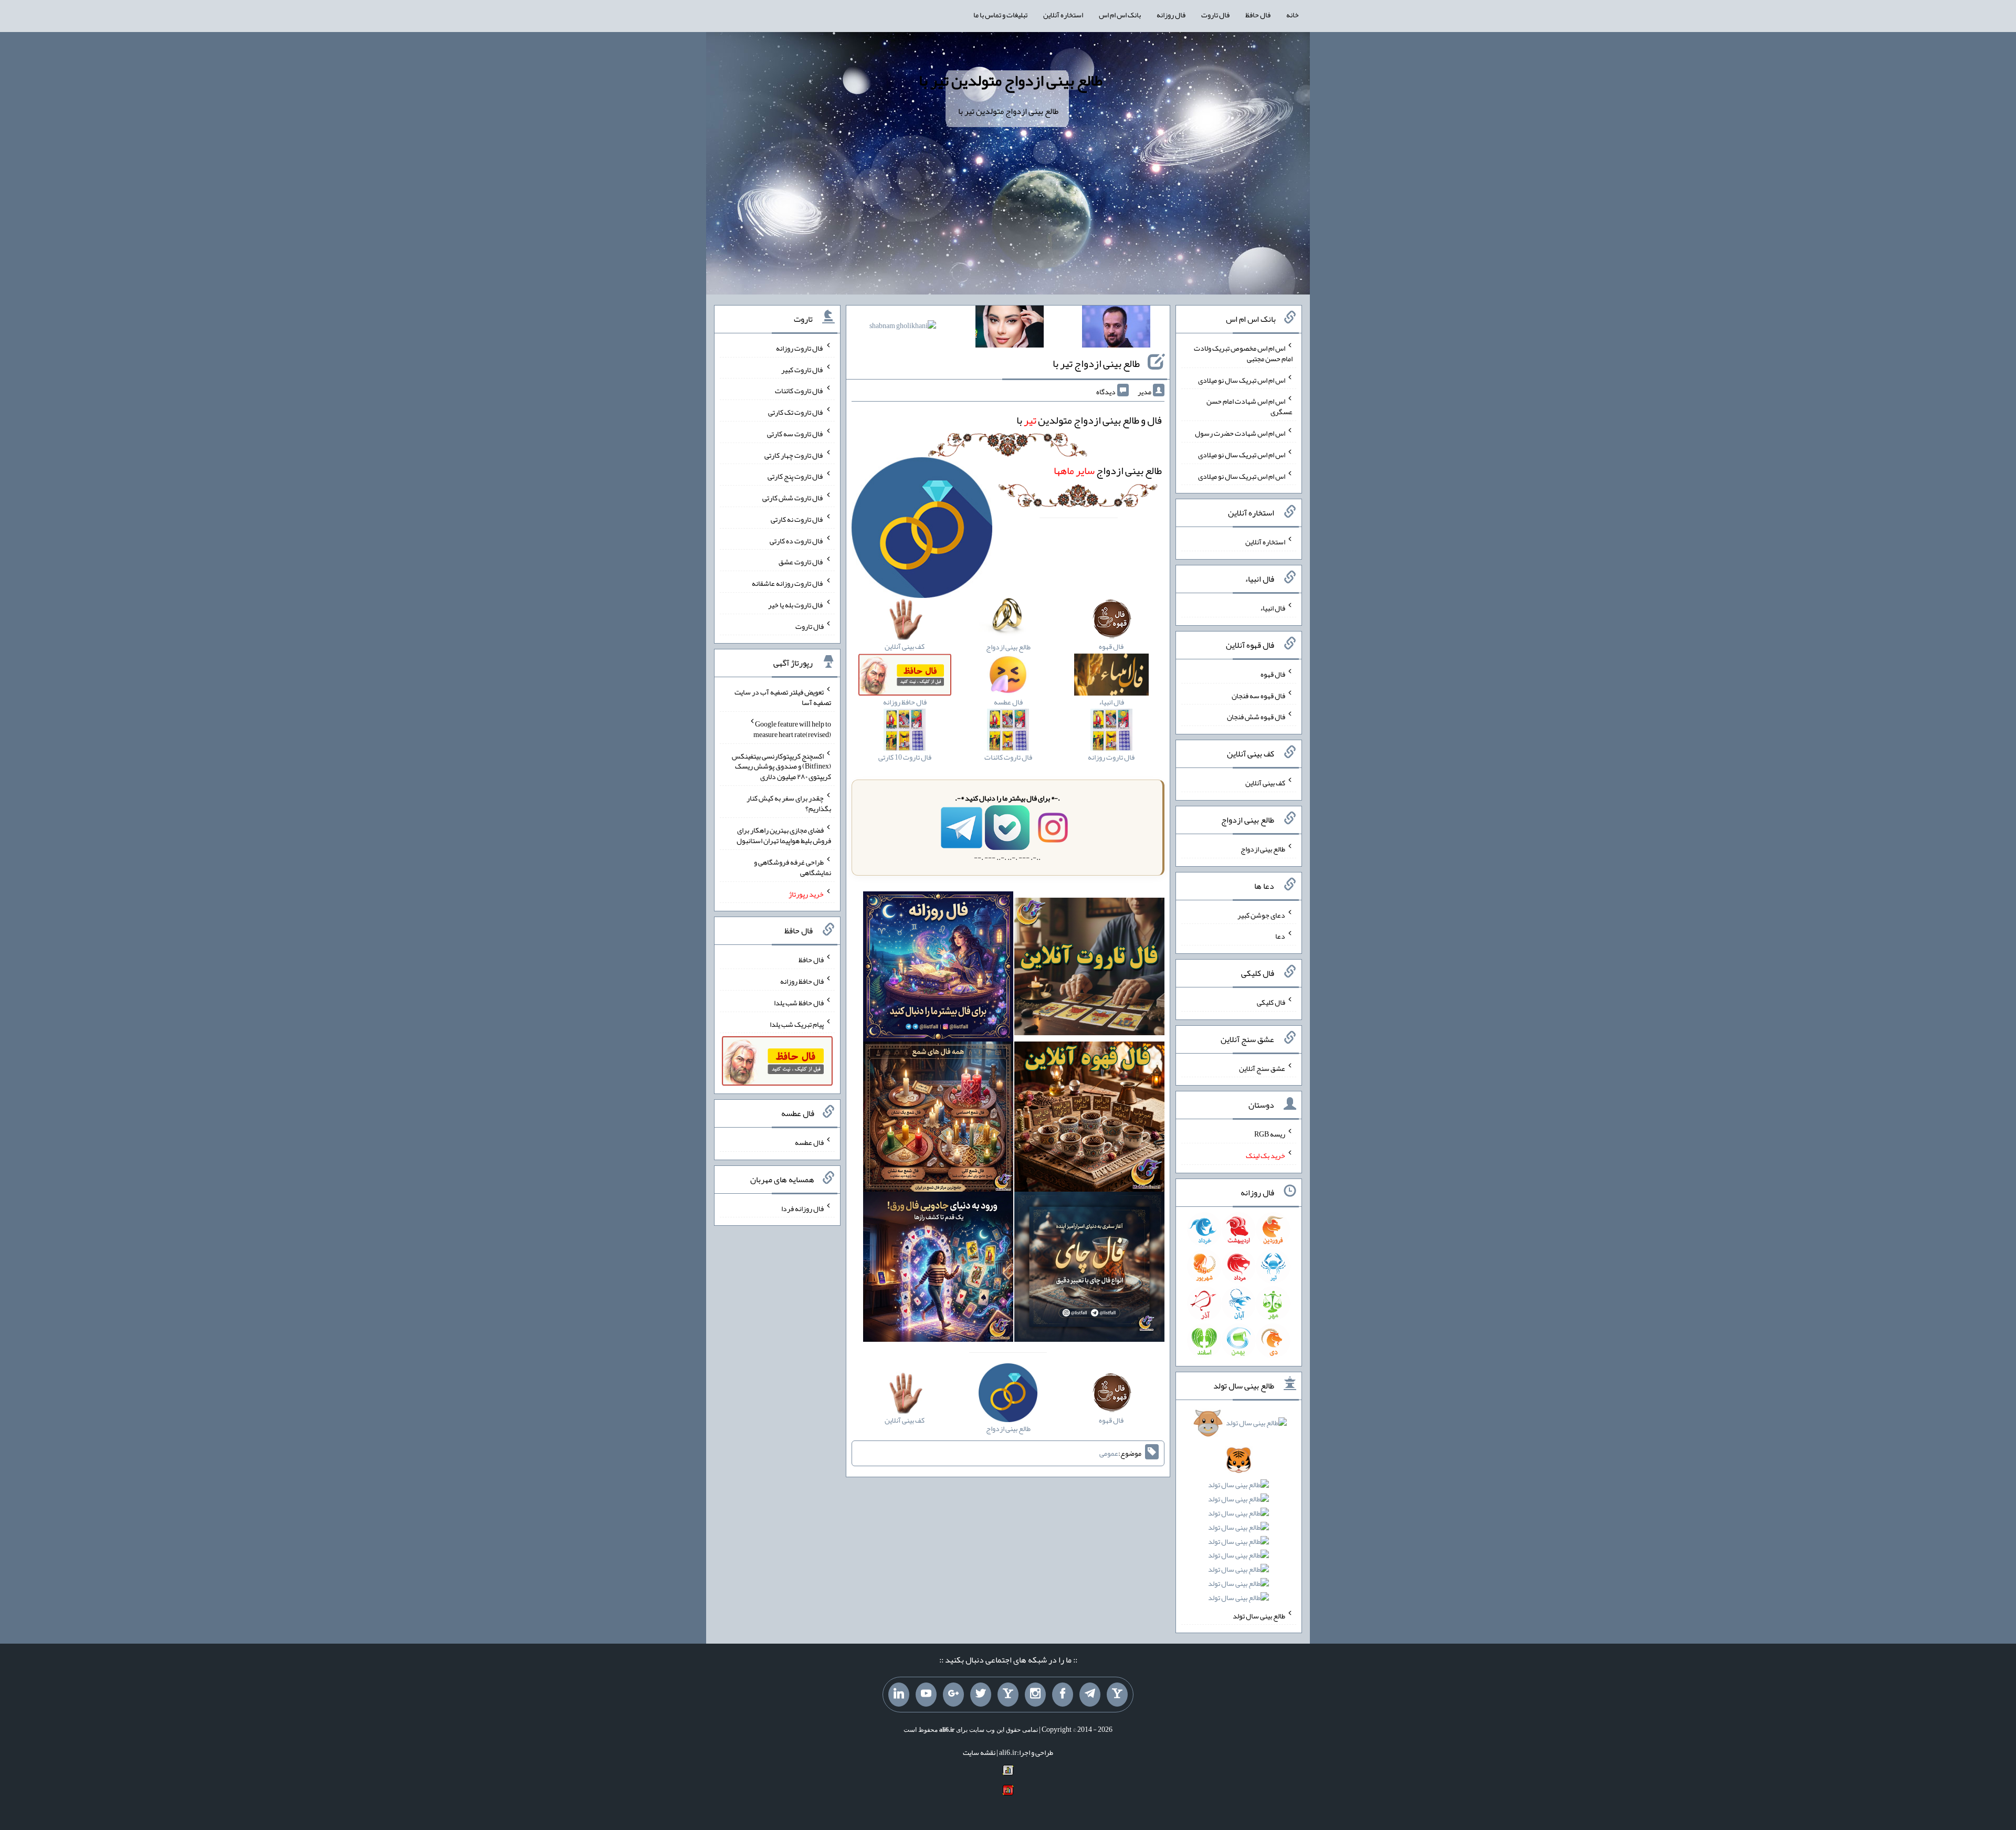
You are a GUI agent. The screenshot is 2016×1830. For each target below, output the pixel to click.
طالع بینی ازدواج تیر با (1096, 363)
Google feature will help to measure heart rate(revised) (792, 729)
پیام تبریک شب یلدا (797, 1024)
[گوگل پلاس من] (953, 1695)
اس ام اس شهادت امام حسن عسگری (1249, 406)
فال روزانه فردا (802, 1208)
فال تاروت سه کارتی (795, 434)
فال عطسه (809, 1142)
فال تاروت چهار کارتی (794, 455)
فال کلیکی (1271, 1002)
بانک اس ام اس (1120, 15)
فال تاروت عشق (801, 562)
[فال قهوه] (1089, 1119)
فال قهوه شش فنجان (1256, 717)
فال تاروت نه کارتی (797, 519)
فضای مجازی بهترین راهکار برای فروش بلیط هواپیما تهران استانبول (784, 835)
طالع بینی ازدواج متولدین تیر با (1011, 80)
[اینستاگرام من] (1035, 1695)
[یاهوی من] (1117, 1695)
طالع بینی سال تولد (1259, 1615)
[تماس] (1008, 1695)
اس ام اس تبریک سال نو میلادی (1242, 380)
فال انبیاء (1273, 608)
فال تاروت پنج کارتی (796, 476)
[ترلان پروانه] (1010, 329)
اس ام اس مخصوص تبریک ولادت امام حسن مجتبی (1243, 353)
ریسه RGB (1270, 1134)
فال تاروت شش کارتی (793, 498)
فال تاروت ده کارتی (797, 540)
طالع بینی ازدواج (1108, 470)
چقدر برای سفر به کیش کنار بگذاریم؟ (789, 803)
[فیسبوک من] (1063, 1695)
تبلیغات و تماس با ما (1000, 15)
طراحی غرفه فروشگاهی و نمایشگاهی (792, 867)
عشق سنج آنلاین (1262, 1068)
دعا (1280, 936)
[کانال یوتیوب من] (926, 1695)
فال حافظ (1258, 15)
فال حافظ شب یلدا (799, 1003)
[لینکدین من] (899, 1695)
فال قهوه (1273, 674)
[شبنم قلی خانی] (903, 328)
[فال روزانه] (938, 969)
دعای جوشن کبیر (1261, 914)
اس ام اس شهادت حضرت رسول (1240, 433)
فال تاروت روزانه (800, 348)
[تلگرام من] (1090, 1695)
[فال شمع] (938, 1119)
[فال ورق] (938, 1269)
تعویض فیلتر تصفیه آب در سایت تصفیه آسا (783, 697)
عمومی (1109, 1453)
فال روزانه (1171, 15)
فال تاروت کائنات (799, 391)
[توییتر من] (981, 1695)
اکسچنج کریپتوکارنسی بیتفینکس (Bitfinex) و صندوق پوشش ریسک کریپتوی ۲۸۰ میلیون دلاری (781, 766)
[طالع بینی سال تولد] (1239, 1514)
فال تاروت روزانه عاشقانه (788, 583)
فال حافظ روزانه (802, 981)
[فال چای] (1089, 1269)
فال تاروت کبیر (802, 369)
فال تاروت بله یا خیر (796, 605)
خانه (1293, 15)
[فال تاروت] (1089, 969)
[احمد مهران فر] (1116, 329)
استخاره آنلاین (1063, 15)
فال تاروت (1215, 15)
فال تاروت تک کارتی (796, 412)
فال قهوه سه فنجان (1258, 695)
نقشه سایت (979, 1752)
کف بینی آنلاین (1265, 783)
